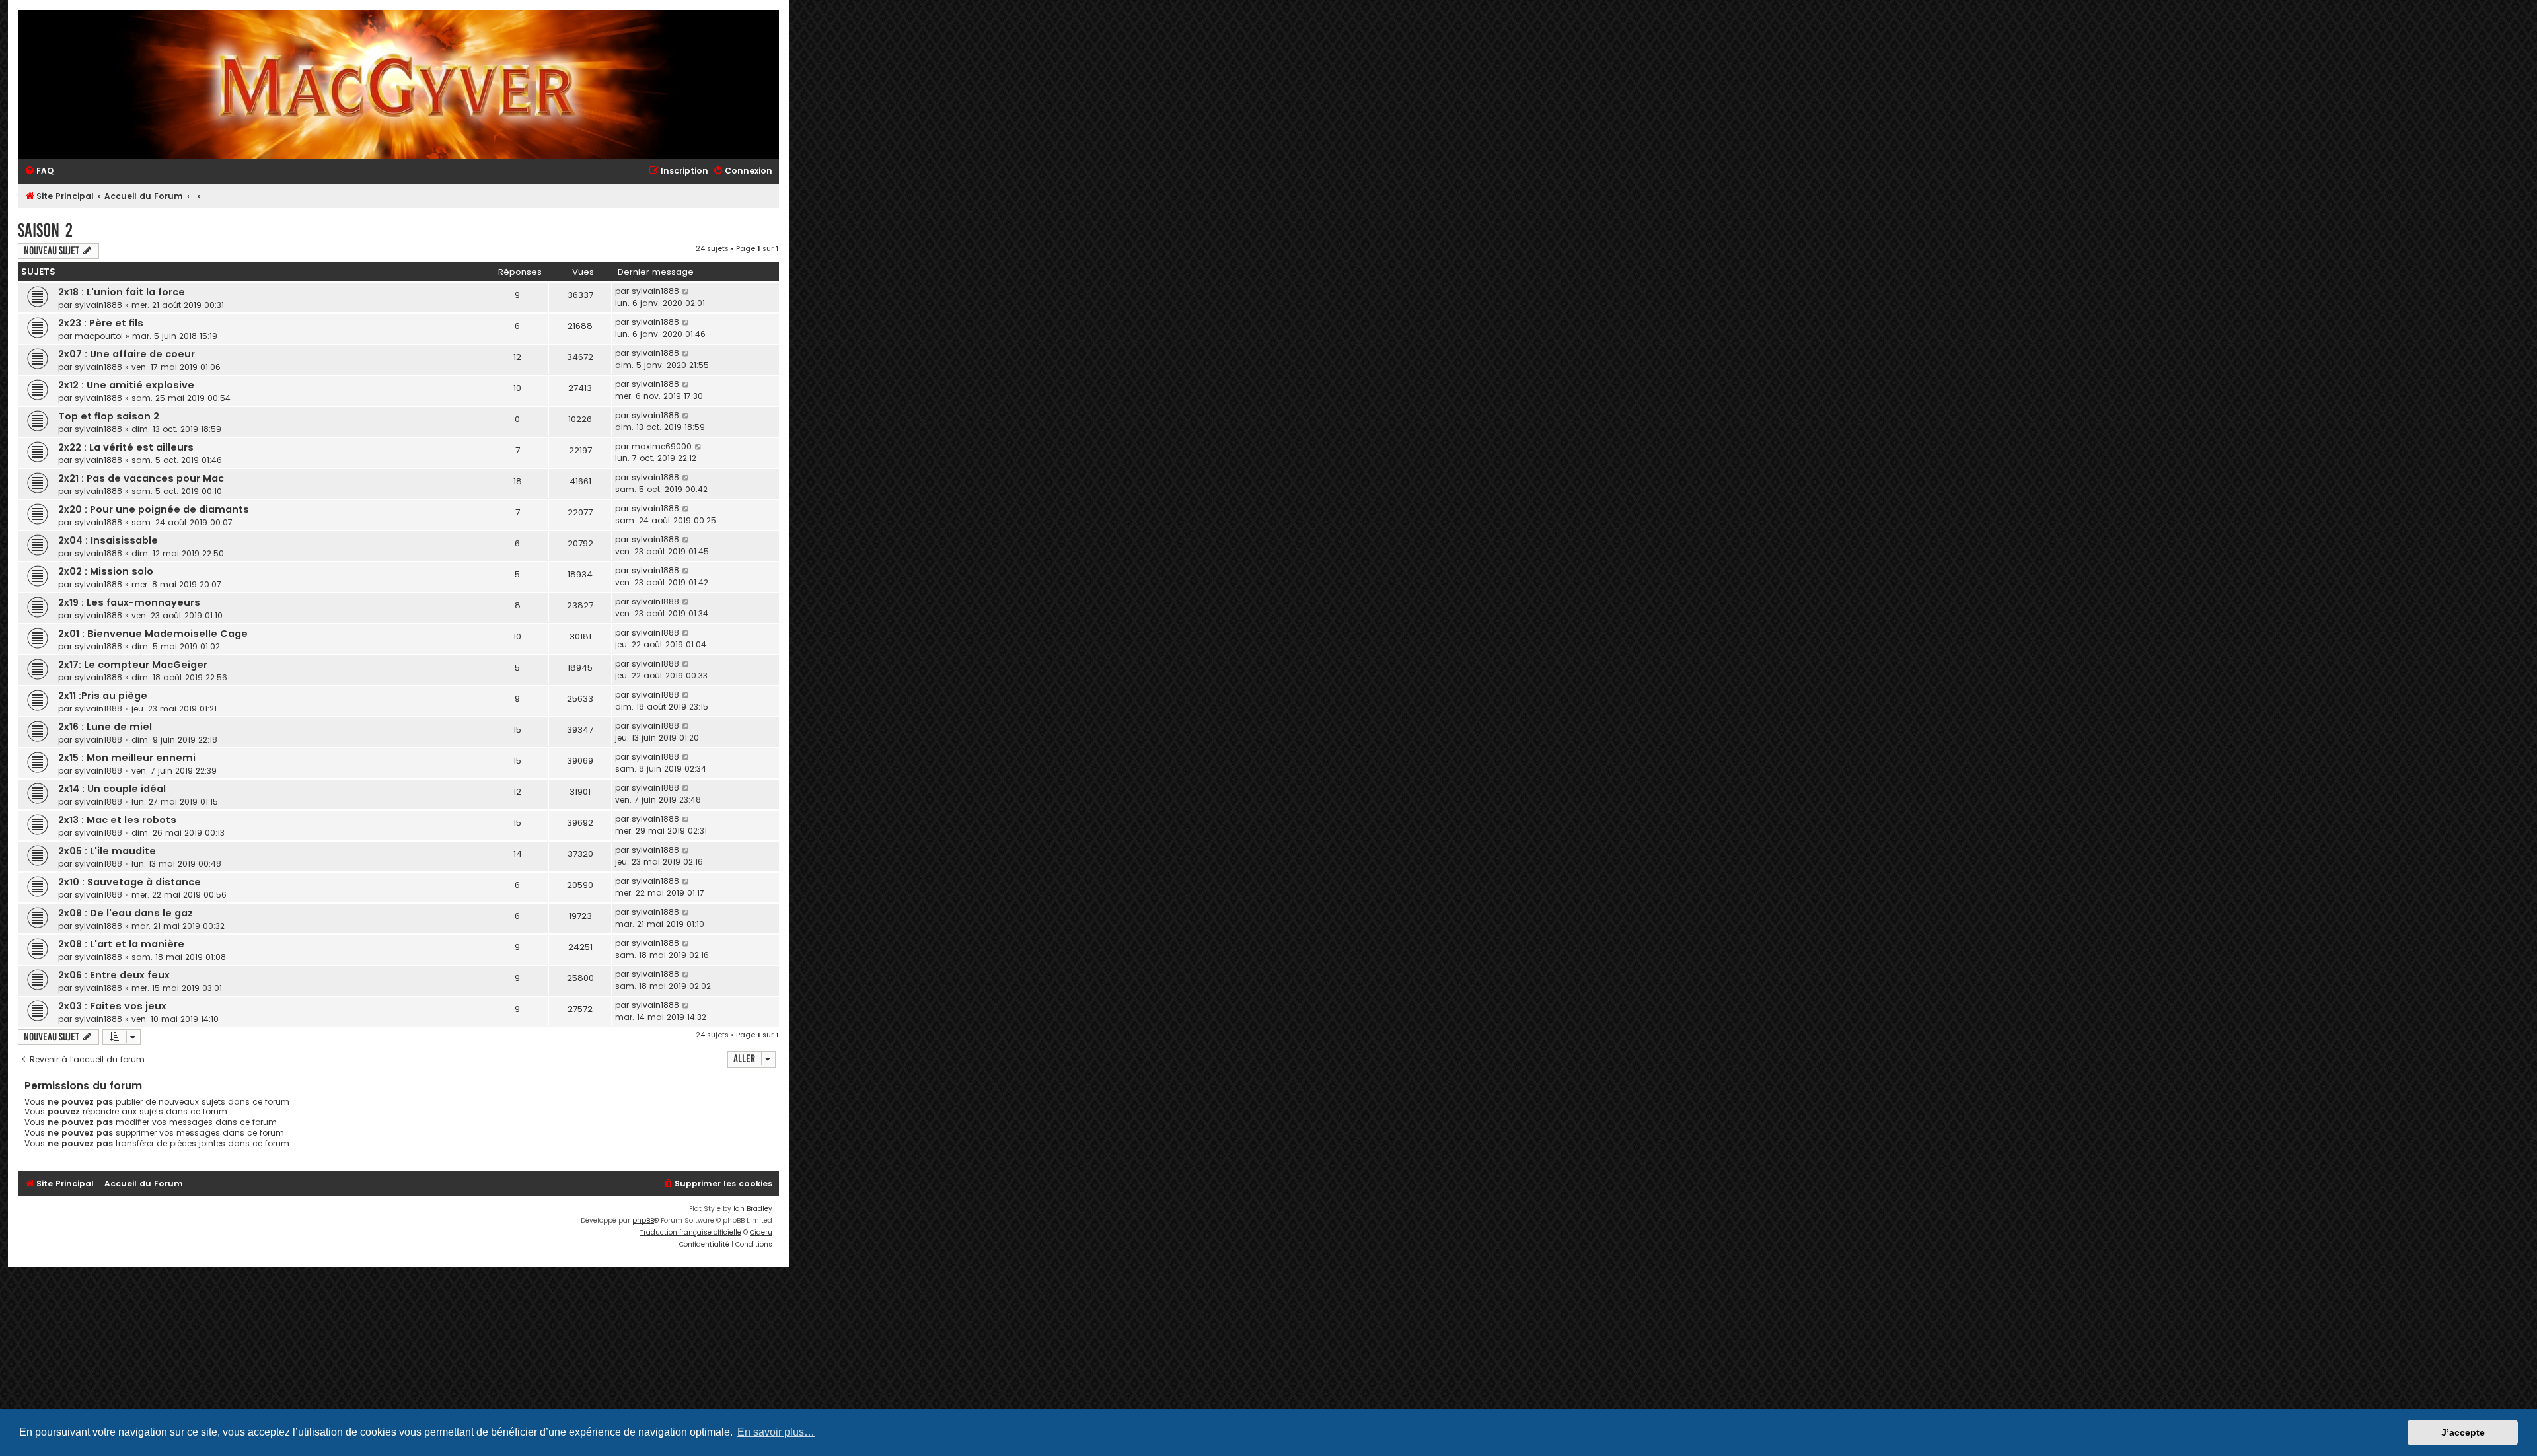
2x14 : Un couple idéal (112, 789)
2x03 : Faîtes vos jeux (112, 1006)
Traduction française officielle (691, 1232)
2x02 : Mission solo (106, 571)
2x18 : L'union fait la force (122, 292)
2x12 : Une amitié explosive (126, 385)
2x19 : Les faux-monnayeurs (129, 602)
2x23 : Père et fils (101, 323)
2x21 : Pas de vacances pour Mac (141, 478)
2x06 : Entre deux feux (114, 975)
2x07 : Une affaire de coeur (127, 354)
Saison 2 (45, 230)
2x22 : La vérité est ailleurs (126, 447)
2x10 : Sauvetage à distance (129, 882)
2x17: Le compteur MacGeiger (133, 665)
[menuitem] (39, 171)
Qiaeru (761, 1232)
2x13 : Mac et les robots (117, 820)
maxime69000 (662, 446)
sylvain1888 (98, 305)
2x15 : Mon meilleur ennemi (127, 758)
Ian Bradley (753, 1209)
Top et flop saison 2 (109, 416)
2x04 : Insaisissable (108, 540)
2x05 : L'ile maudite (107, 851)
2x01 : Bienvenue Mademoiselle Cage (153, 634)
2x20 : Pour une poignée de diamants (154, 509)
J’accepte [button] (2463, 1432)
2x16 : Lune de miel (105, 727)
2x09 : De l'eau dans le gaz (126, 913)
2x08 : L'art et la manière (121, 944)
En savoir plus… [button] (776, 1432)
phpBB (643, 1220)
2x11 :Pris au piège (103, 696)
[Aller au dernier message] (686, 291)
